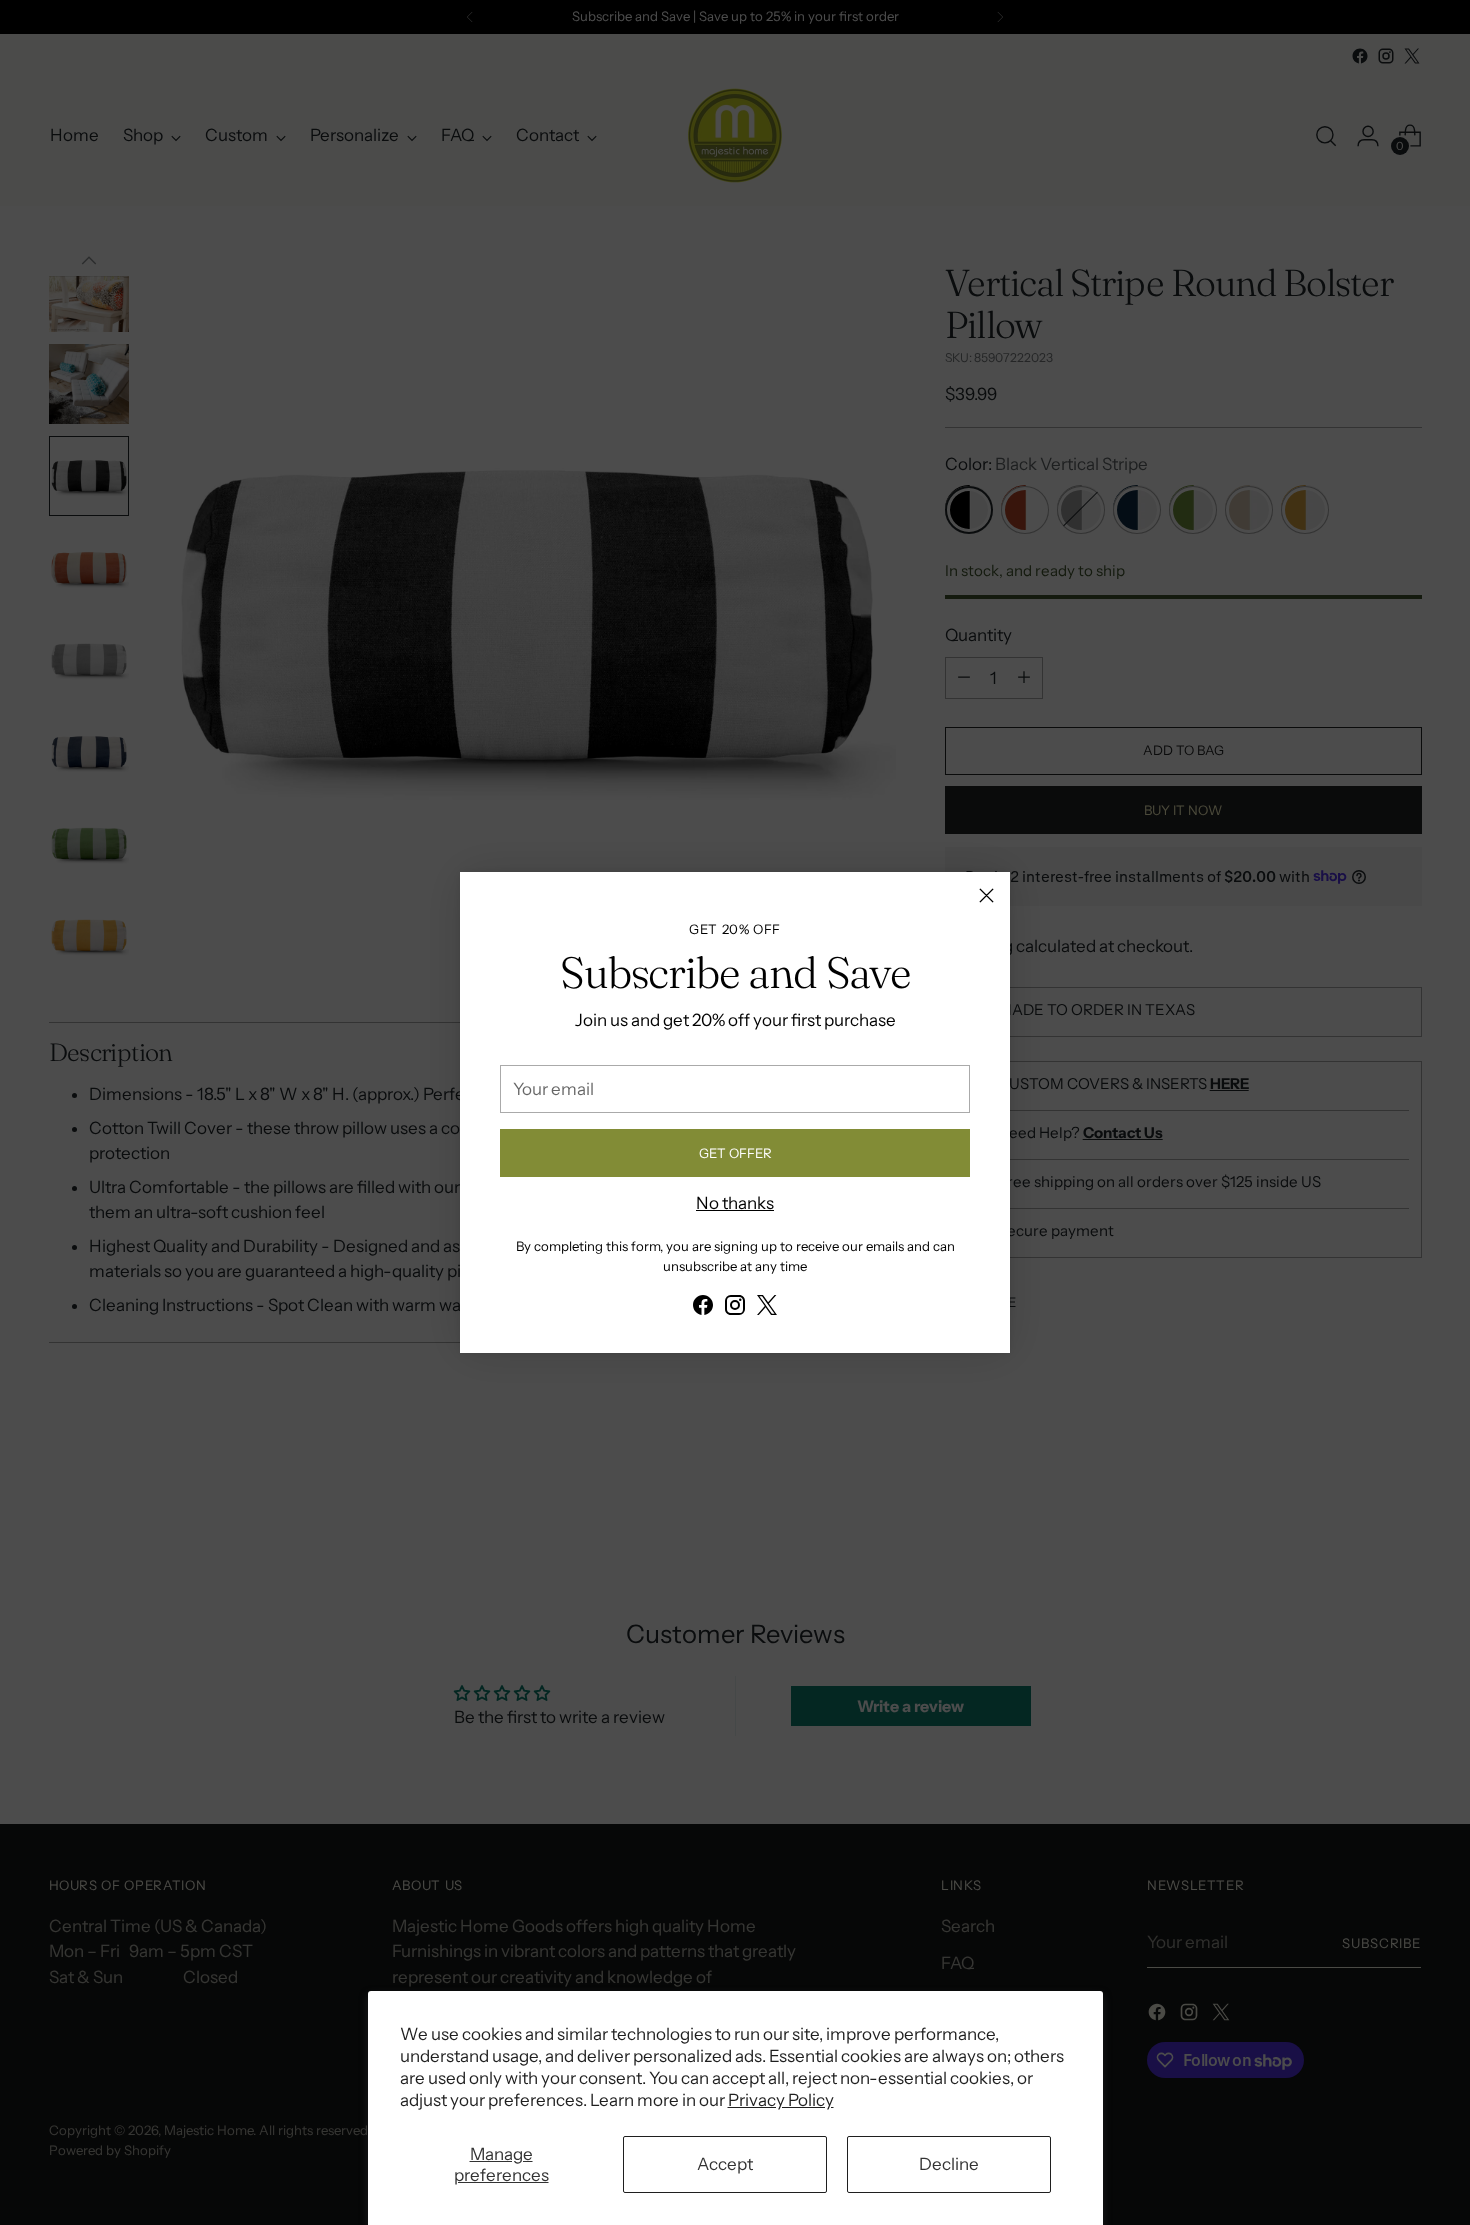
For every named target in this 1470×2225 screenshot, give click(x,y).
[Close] (986, 895)
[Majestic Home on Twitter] (767, 1309)
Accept (725, 2164)
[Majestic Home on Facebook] (703, 1309)
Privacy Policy (781, 2100)
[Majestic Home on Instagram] (735, 1309)
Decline (949, 2164)
